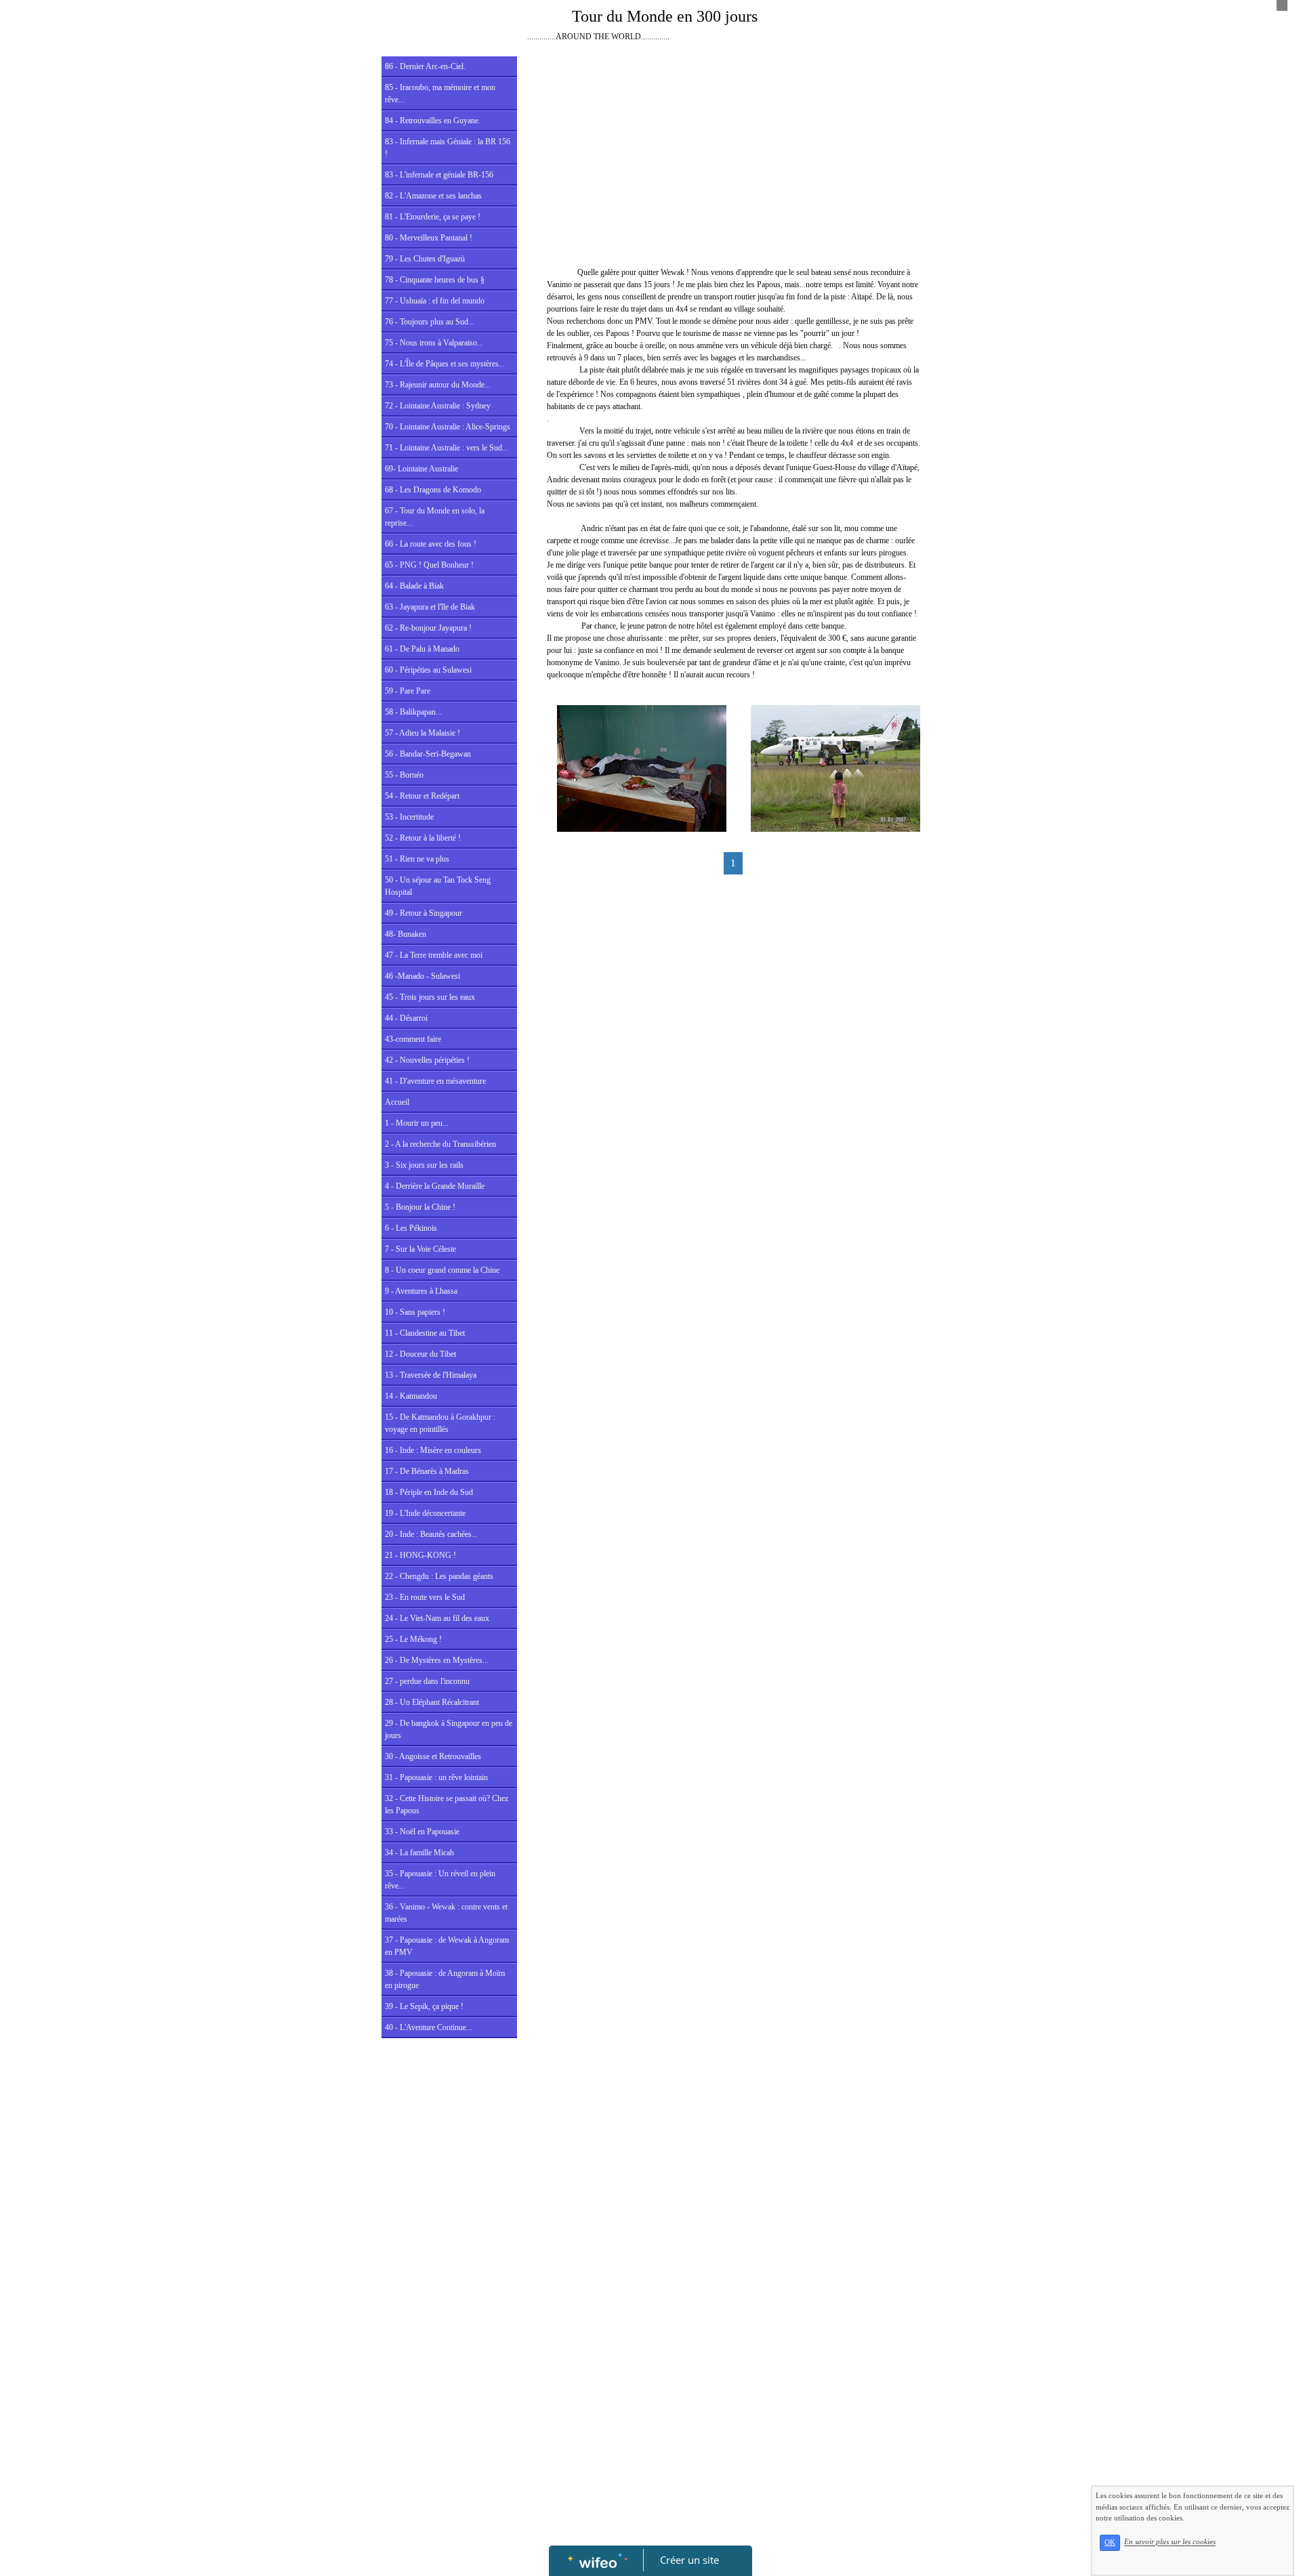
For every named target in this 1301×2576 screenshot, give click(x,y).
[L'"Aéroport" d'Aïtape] (835, 767)
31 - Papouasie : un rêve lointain (436, 1777)
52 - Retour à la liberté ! (423, 838)
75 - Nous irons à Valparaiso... (434, 343)
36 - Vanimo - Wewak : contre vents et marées (446, 1913)
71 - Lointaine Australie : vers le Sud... (447, 448)
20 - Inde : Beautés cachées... (431, 1534)
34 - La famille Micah (419, 1853)
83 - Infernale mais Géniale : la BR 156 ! (448, 148)
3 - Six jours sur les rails (424, 1165)
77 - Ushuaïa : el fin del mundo (435, 301)
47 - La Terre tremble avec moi (434, 955)
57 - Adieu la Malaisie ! (422, 733)
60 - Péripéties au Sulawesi (428, 670)
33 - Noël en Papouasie (422, 1832)
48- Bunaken (406, 934)
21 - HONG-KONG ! (420, 1555)
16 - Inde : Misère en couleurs (433, 1450)
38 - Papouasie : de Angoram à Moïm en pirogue (445, 1979)
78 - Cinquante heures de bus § (435, 280)
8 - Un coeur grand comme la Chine (442, 1270)
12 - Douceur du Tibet (420, 1354)
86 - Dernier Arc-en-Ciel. (425, 66)
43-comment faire (413, 1039)
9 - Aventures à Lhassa (421, 1291)
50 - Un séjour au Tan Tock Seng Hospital (438, 886)
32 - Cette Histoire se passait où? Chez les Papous (447, 1804)
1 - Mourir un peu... (417, 1123)
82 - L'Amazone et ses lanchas (433, 196)
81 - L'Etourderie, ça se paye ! (433, 217)
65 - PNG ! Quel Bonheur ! (429, 565)
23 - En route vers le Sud (425, 1597)
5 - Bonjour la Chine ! (420, 1207)
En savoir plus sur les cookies (1170, 2542)
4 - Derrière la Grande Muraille (435, 1186)
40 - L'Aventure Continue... (429, 2027)
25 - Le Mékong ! (413, 1639)
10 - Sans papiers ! (415, 1312)
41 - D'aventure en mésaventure (435, 1081)
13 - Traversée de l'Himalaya (431, 1375)
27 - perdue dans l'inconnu (427, 1681)
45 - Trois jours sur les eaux (430, 997)
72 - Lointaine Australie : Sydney (438, 406)
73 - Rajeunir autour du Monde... (438, 385)
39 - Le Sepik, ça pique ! (424, 2006)
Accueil (397, 1102)
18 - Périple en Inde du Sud (429, 1492)
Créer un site (689, 2560)
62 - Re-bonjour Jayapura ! (428, 628)
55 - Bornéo (404, 775)
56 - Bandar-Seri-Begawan (428, 754)
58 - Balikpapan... (413, 712)
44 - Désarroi (406, 1018)
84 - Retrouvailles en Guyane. (433, 121)
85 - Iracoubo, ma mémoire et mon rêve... (440, 93)
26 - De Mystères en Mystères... (437, 1660)
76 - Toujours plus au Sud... (430, 322)
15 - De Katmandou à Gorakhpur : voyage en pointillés (440, 1423)
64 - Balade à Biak (414, 586)
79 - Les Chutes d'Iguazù (425, 259)
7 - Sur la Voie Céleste (420, 1249)
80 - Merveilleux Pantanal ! (429, 238)
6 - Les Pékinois (411, 1228)
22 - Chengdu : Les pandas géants (439, 1576)
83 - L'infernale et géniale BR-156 (439, 175)
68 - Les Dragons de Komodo (433, 490)
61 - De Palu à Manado (422, 649)
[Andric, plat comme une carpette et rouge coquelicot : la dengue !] (642, 767)
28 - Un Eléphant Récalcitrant (432, 1702)
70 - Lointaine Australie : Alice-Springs (448, 427)
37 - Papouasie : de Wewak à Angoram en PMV (447, 1946)
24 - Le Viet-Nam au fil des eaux (437, 1618)
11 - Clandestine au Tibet (425, 1333)
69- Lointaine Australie (421, 469)
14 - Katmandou (411, 1396)
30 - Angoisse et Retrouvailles (433, 1756)
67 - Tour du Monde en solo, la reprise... (435, 517)
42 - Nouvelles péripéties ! (427, 1060)
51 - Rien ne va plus (417, 859)
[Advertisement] (449, 2316)
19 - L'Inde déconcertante (425, 1513)
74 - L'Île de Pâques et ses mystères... (445, 364)
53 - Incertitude (409, 817)
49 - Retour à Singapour (424, 913)
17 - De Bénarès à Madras (427, 1471)
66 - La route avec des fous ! (431, 544)
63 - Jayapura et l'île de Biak (430, 607)
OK (1110, 2542)
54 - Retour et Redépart (422, 796)
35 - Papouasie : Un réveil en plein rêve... (440, 1880)
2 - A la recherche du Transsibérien (440, 1144)
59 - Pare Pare (408, 691)
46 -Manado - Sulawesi (422, 976)
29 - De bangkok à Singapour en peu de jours (449, 1729)
